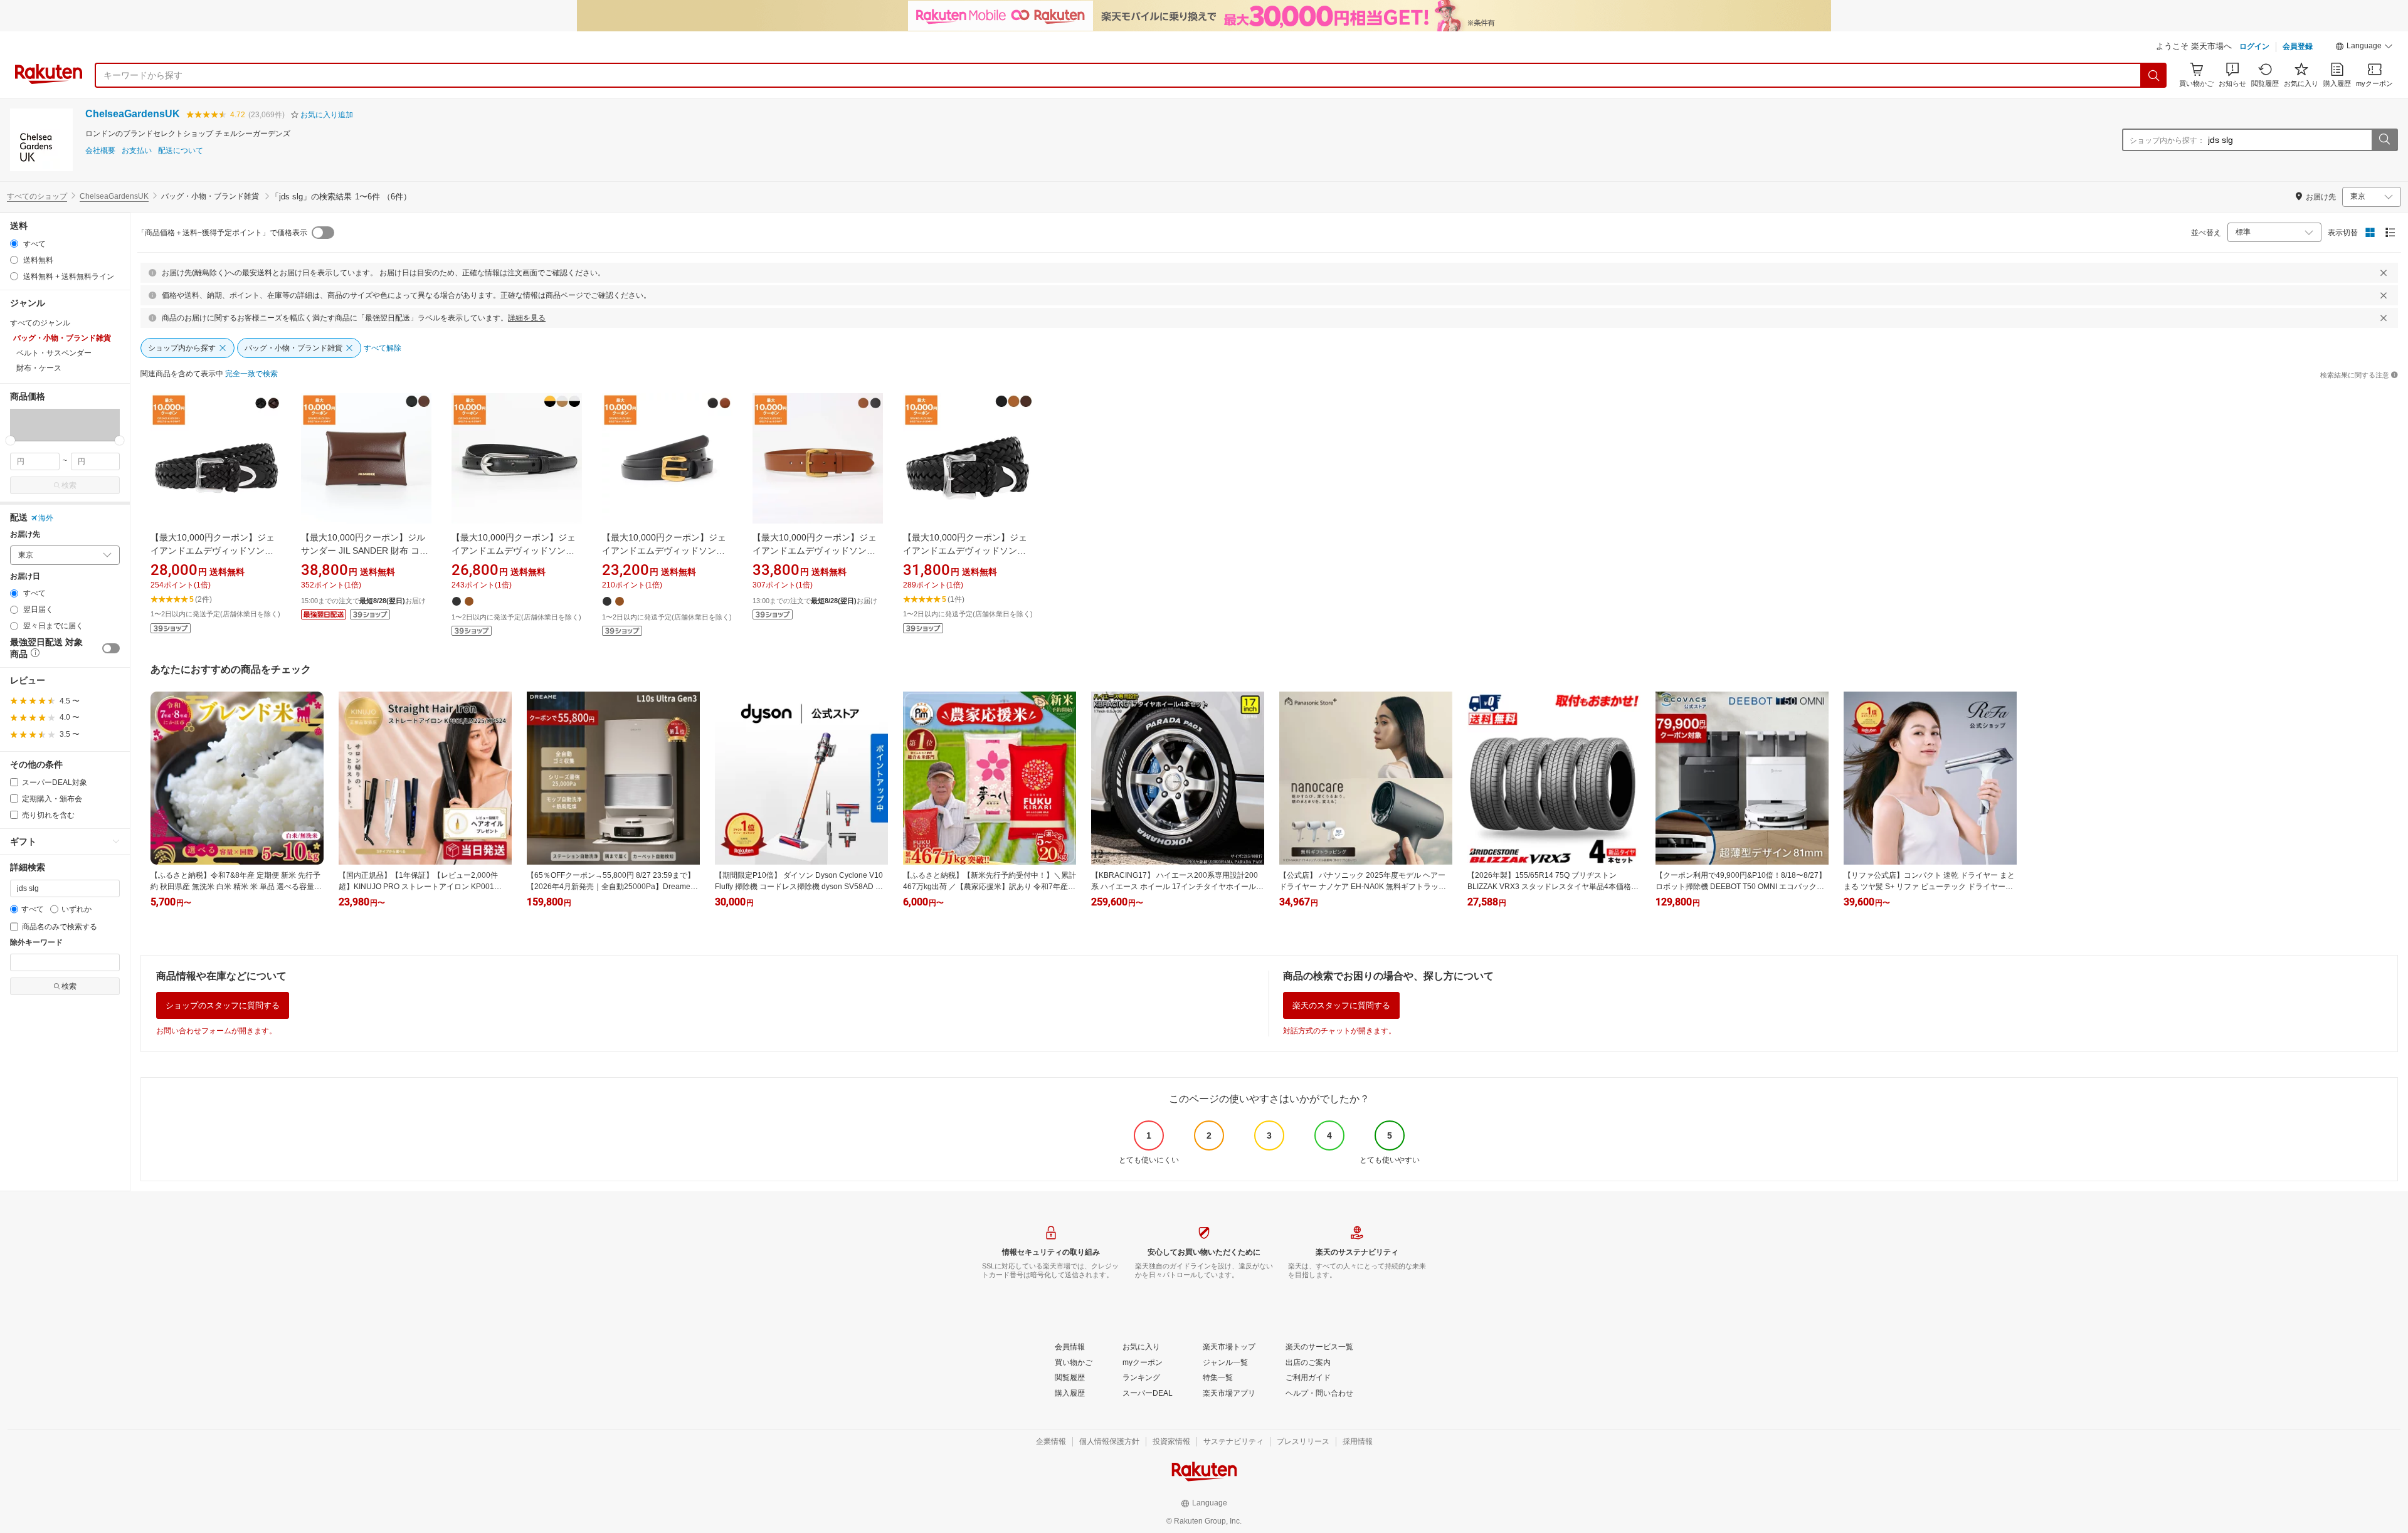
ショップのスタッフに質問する (223, 1005)
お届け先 (25, 535)
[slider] (10, 440)
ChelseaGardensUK (133, 114)
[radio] (14, 244)
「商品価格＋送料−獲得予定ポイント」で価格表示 (222, 233)
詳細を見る (527, 318)
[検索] (2154, 75)
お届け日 (25, 577)
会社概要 (100, 151)
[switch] (111, 648)
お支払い (137, 151)
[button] (2364, 48)
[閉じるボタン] (2384, 273)
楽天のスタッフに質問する (1341, 1005)
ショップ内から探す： (2167, 140)
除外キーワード (36, 943)
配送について (181, 151)
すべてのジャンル (40, 323)
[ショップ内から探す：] (2384, 140)
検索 (69, 485)
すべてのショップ (37, 196)
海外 (46, 518)
